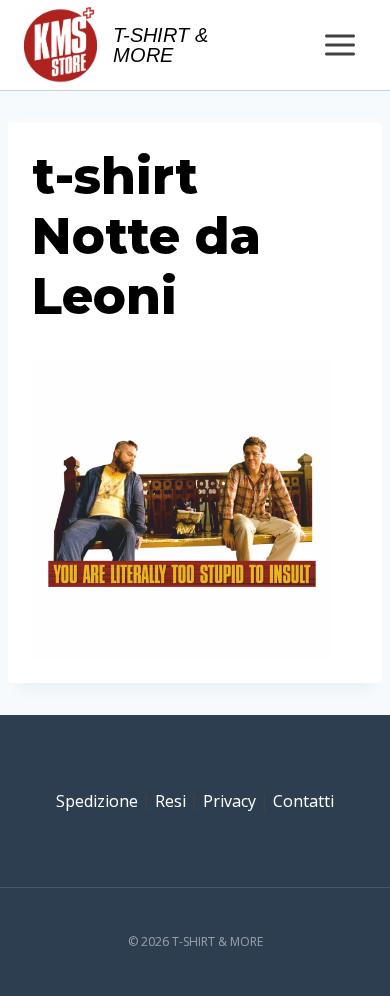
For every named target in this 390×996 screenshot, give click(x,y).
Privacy (229, 801)
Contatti (303, 801)
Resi (170, 801)
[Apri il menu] (339, 44)
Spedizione (97, 801)
